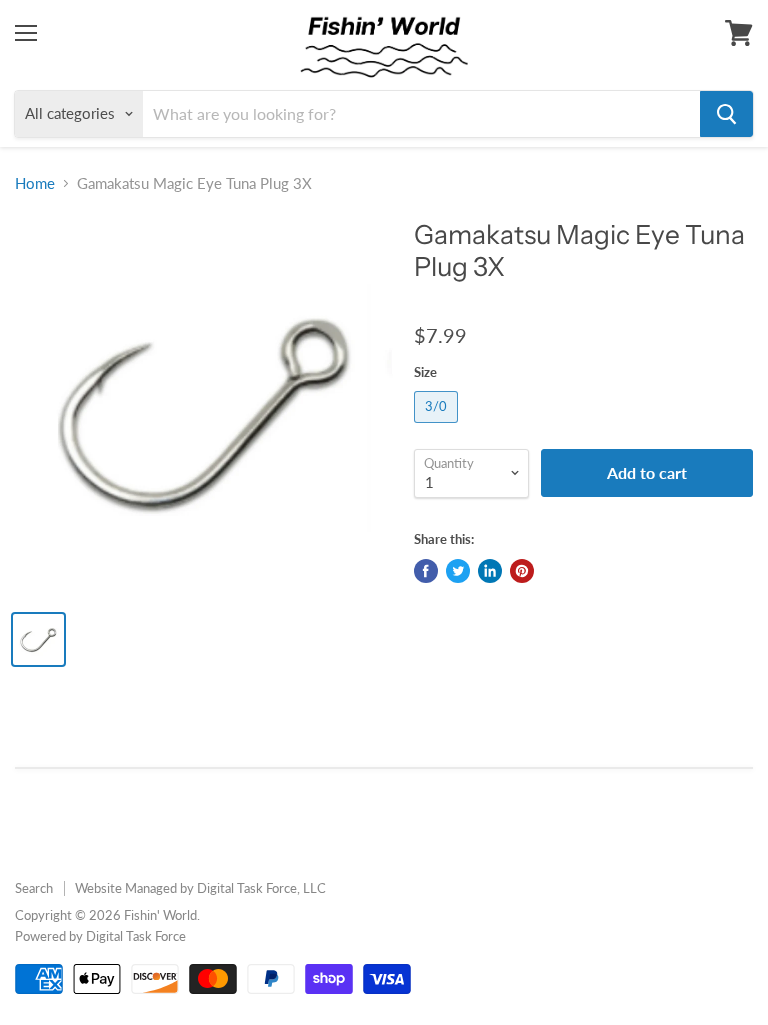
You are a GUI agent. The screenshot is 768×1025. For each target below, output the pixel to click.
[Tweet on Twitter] (458, 571)
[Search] (726, 114)
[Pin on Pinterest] (522, 571)
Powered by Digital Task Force (100, 936)
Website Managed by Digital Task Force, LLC (200, 888)
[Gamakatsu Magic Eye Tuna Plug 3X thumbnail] (38, 639)
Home (35, 183)
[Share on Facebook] (426, 571)
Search (34, 888)
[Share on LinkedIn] (490, 571)
